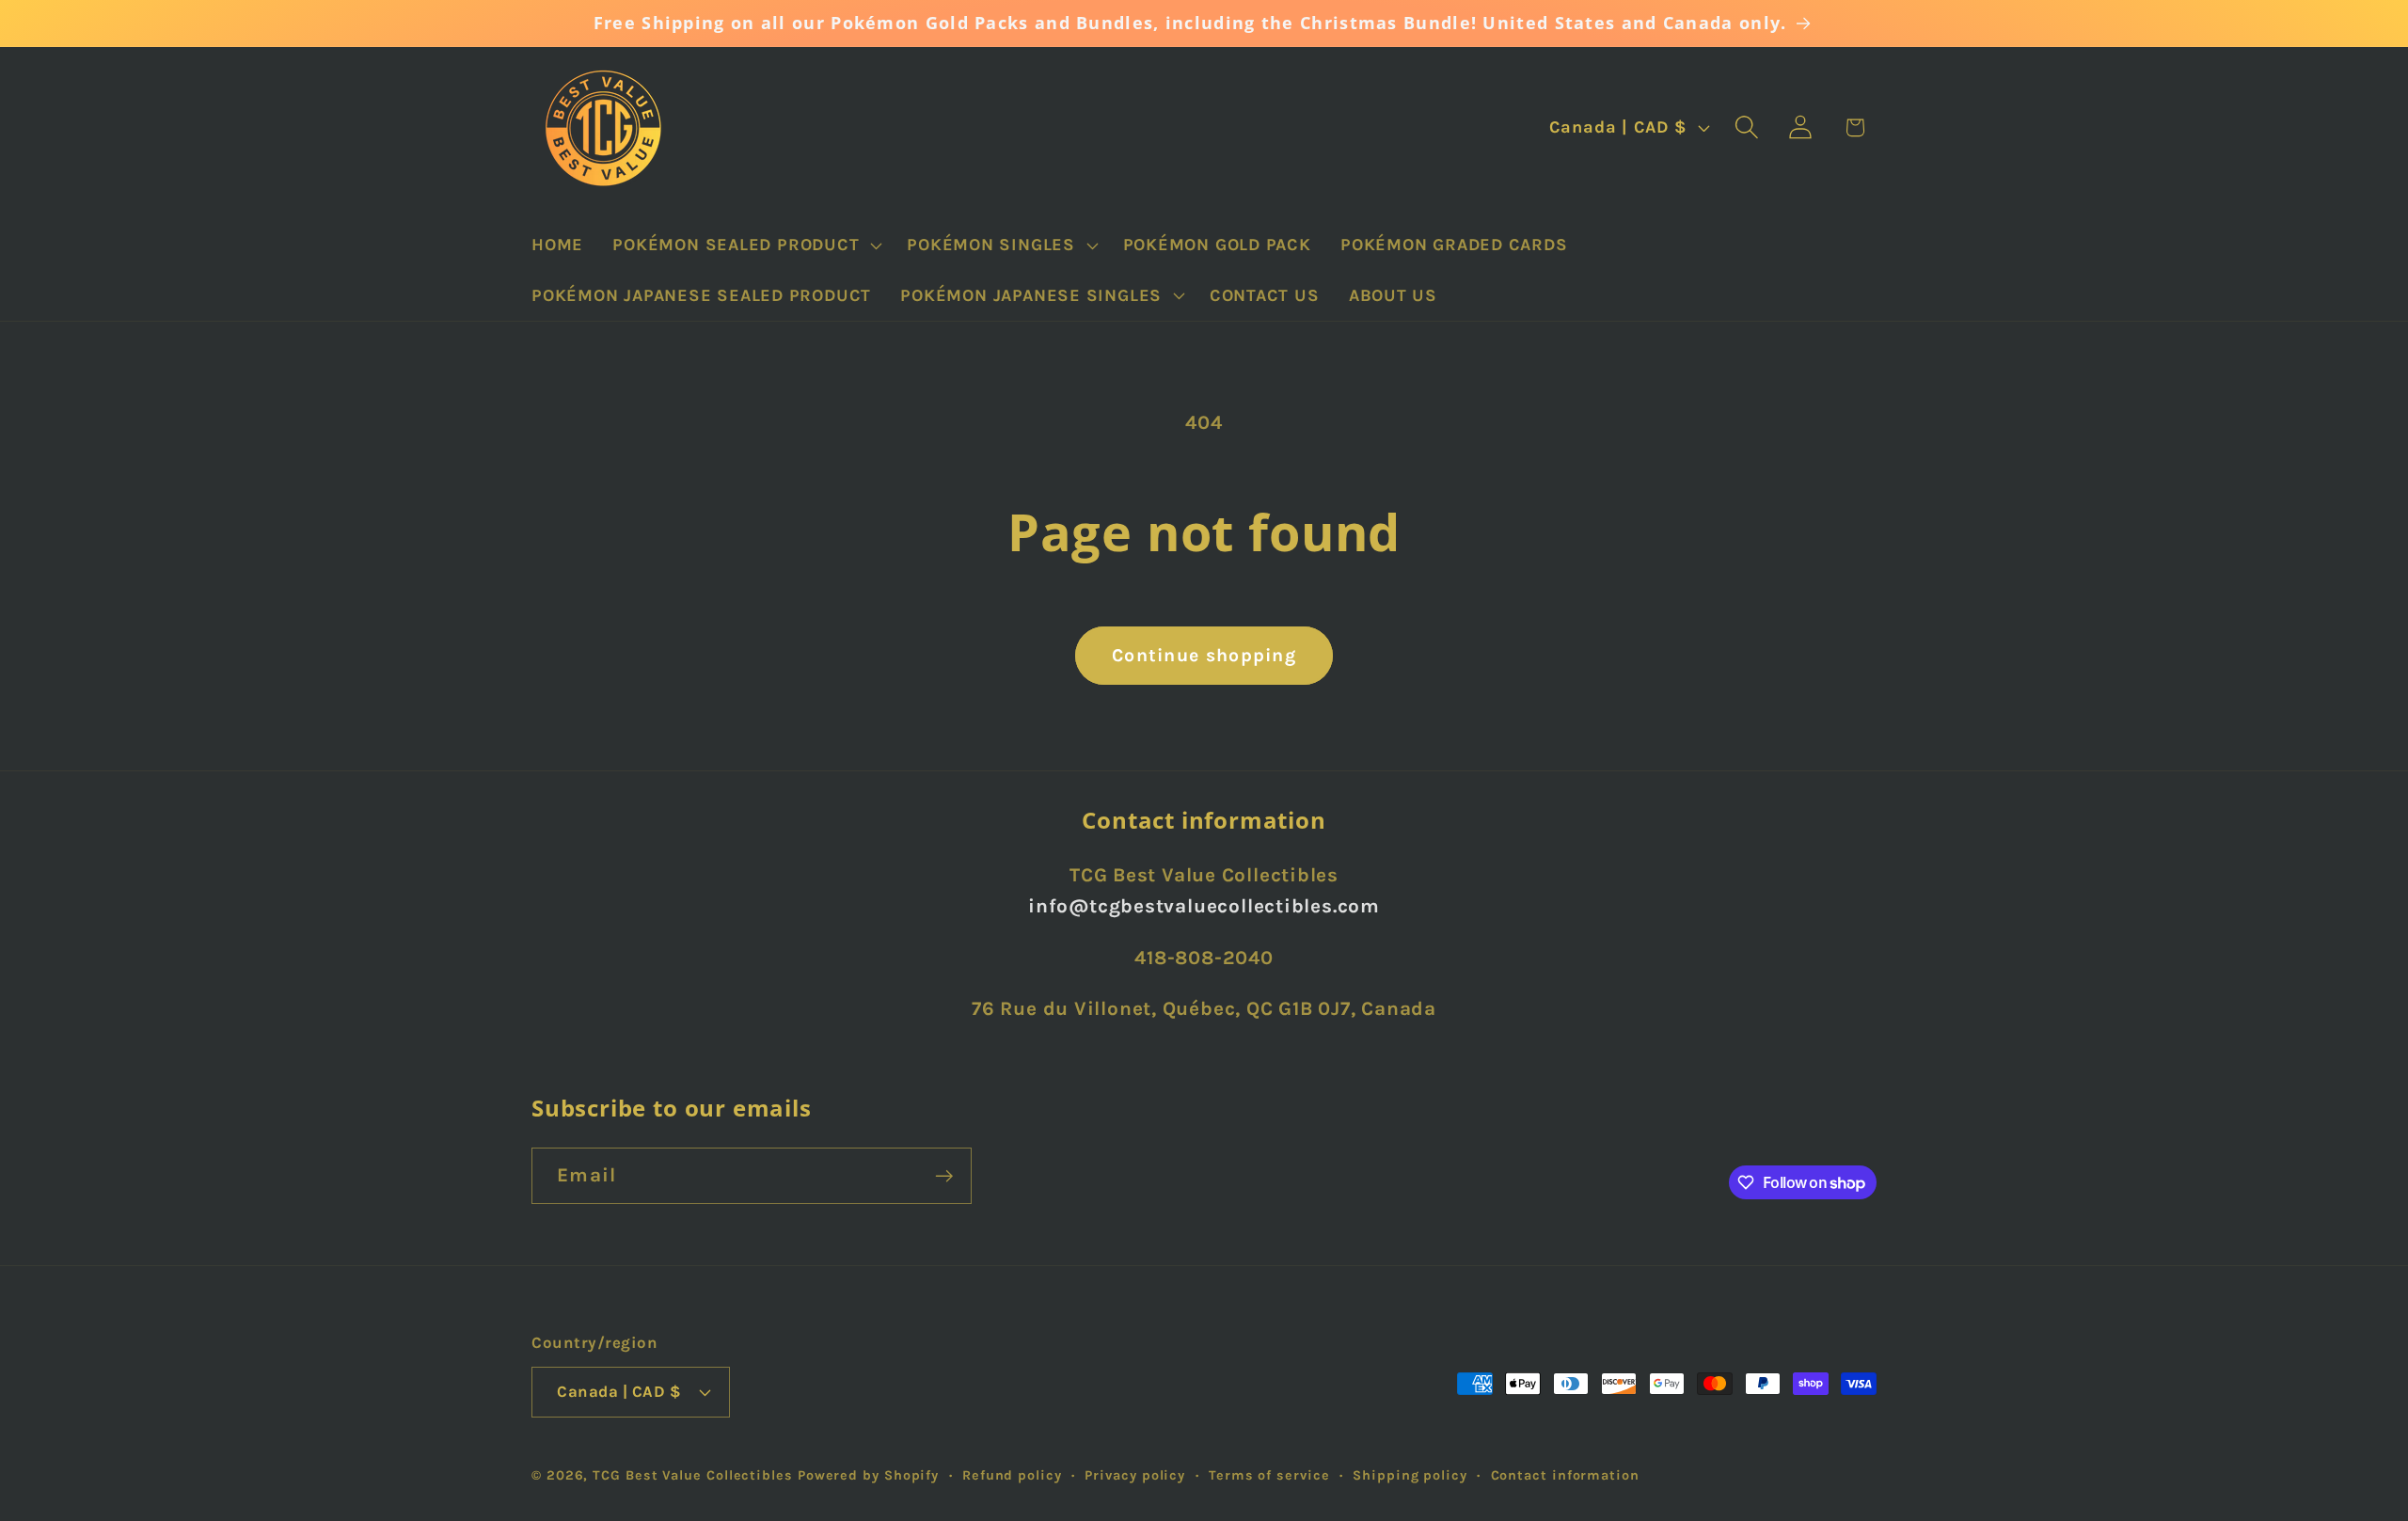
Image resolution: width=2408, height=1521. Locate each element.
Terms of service (1269, 1475)
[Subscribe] (944, 1176)
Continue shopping (1204, 655)
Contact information (1565, 1475)
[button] (745, 246)
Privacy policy (1135, 1475)
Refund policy (1012, 1475)
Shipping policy (1410, 1475)
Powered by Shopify (868, 1475)
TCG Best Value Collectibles (693, 1475)
